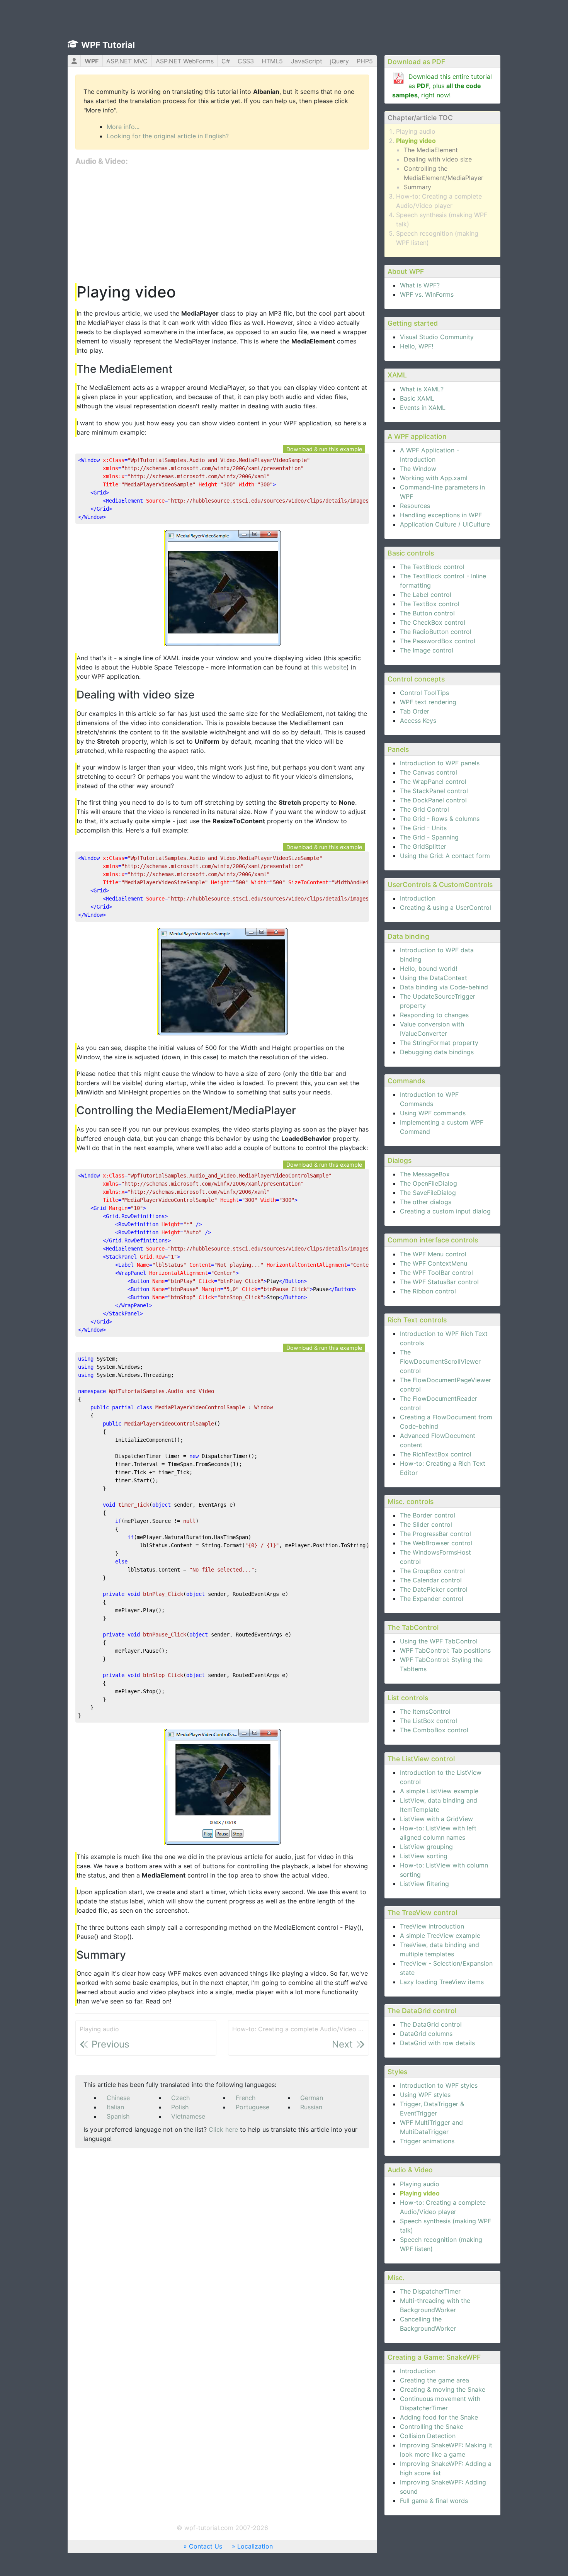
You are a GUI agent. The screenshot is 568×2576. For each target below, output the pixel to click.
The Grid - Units (423, 828)
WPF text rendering (428, 702)
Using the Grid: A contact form (445, 856)
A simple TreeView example (440, 1935)
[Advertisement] (222, 225)
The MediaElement (431, 150)
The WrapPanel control (433, 782)
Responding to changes (434, 1015)
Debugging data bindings (437, 1052)
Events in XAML (423, 408)
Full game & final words (434, 2501)
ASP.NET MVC (127, 61)
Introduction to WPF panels (440, 763)
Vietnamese (188, 2116)
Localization (255, 2546)
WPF (92, 61)
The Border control (428, 1515)
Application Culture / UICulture (445, 524)
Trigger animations (427, 2141)
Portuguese (253, 2107)
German (312, 2098)
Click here (223, 2129)
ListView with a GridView (436, 1819)
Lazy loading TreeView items (442, 1982)
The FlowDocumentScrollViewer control (440, 1361)
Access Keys (418, 720)
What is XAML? (422, 389)
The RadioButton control (436, 632)
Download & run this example (324, 449)
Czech (180, 2098)
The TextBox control (430, 604)
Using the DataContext (434, 978)
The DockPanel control (433, 800)
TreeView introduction (432, 1926)
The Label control (426, 595)
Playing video (416, 141)
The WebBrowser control (436, 1543)
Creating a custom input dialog (445, 1211)
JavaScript (307, 61)
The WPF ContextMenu (434, 1263)
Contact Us (206, 2546)
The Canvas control (429, 772)
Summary (417, 187)
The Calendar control (431, 1580)
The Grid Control (424, 809)
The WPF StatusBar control (439, 1282)
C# (226, 61)
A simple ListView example (439, 1791)
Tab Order (415, 711)
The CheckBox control (433, 622)
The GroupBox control (432, 1571)
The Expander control (432, 1599)
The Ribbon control (428, 1291)
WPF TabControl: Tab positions (445, 1650)
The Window (418, 469)
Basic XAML (417, 398)
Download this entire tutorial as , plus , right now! (442, 86)
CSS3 (246, 61)
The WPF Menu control (433, 1254)
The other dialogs (426, 1202)
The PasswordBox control (438, 641)
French (246, 2098)
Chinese (118, 2098)
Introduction (418, 898)
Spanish (118, 2116)
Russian (311, 2107)
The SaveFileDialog (428, 1193)
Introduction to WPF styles (439, 2085)
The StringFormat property (439, 1043)
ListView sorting (424, 1856)
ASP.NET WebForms (185, 61)
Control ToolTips (424, 693)
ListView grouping (426, 1847)
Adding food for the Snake (439, 2417)
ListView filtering (424, 1884)
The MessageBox (425, 1174)
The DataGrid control (431, 2024)
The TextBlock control (432, 567)
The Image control (427, 650)
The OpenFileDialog (429, 1183)
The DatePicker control (434, 1589)
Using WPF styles (425, 2095)
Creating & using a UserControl (446, 907)
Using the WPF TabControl (439, 1641)
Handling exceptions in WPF (441, 515)
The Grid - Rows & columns (440, 819)
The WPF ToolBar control (436, 1273)
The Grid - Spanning (429, 837)
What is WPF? (420, 285)
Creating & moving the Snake (443, 2389)
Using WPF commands (433, 1113)
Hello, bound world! (429, 969)
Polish (180, 2107)
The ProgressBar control (435, 1534)
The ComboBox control (434, 1730)
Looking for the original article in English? (168, 136)
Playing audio (416, 131)
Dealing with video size (438, 159)
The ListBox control (429, 1721)
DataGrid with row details (437, 2043)
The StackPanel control (434, 791)
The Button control (427, 613)
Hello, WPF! (417, 346)
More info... (123, 127)
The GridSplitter (423, 846)
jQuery (339, 61)
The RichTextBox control (436, 1454)
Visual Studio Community (437, 337)
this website (329, 667)
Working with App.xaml (434, 478)
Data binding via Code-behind (444, 987)
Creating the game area (435, 2380)
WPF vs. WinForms (427, 294)
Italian (115, 2107)
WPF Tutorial (108, 45)
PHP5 (365, 61)
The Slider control (426, 1524)
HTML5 (272, 61)
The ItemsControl (425, 1711)
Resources (415, 506)
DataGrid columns (426, 2034)
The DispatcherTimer (430, 2291)
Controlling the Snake (432, 2426)
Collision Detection (428, 2436)
